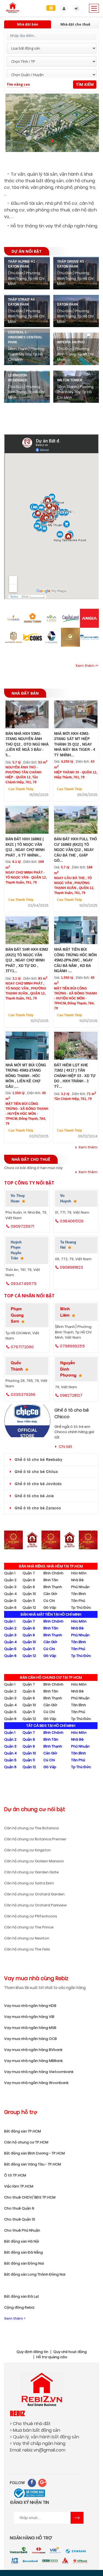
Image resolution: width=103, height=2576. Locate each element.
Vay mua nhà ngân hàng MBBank (33, 2061)
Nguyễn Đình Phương (68, 1369)
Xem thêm (88, 1147)
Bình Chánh (53, 1573)
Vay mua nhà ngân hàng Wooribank (36, 2083)
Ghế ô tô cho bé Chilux (36, 1472)
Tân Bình (79, 1594)
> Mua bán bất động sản (35, 2430)
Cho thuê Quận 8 (19, 2208)
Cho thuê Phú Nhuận (22, 2230)
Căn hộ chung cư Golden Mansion (34, 1861)
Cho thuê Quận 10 (20, 2219)
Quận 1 (10, 1573)
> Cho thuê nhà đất (30, 2424)
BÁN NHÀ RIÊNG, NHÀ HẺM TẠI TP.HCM (51, 1566)
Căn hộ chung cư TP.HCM (26, 2142)
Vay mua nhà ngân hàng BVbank (33, 2050)
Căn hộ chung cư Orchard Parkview (35, 1905)
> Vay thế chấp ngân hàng (38, 2443)
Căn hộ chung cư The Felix (27, 1949)
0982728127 (71, 1395)
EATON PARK (68, 305)
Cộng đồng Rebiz (19, 2307)
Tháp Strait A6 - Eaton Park (22, 302)
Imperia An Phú (71, 342)
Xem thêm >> (87, 666)
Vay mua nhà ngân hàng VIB (29, 2017)
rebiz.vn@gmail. (39, 2450)
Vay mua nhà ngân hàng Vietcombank (39, 2072)
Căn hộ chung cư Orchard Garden (34, 1894)
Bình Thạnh (53, 1587)
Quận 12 (29, 1608)
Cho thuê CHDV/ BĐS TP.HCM (30, 2197)
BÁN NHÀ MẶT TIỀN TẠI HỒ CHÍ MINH (51, 1614)
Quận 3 (10, 1587)
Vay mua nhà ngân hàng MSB (30, 2028)
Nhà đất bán (28, 24)
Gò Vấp (50, 1608)
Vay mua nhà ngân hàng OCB (30, 2039)
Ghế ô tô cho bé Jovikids (38, 1484)
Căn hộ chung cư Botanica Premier (35, 1839)
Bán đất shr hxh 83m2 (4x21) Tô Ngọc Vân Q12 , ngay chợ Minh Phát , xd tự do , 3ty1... (27, 960)
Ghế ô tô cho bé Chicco (72, 1413)
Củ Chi (49, 1601)
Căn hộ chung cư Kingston (27, 1850)
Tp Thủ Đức (81, 1608)
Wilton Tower (70, 380)
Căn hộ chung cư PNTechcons (31, 1916)
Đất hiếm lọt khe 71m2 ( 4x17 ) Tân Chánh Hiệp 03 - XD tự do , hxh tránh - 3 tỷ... (75, 1076)
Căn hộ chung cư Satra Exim (29, 1883)
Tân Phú (78, 1601)
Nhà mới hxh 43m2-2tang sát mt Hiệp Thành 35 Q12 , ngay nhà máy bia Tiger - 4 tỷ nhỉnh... (75, 744)
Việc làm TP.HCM (19, 2186)
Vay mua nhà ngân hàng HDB (30, 2006)
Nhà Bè (77, 1580)
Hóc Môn (79, 1573)
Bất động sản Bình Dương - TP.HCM (34, 2153)
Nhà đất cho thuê (75, 24)
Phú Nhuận (80, 1587)
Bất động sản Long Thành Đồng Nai (35, 2274)
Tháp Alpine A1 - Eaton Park (23, 264)
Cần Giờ (50, 1594)
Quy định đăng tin (32, 2352)
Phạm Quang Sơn (17, 1315)
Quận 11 (29, 1601)
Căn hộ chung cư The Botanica (31, 1828)
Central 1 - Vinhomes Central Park (25, 337)
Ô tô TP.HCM (15, 2175)
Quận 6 (10, 1608)
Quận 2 (10, 1580)
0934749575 (24, 1283)
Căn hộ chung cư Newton (27, 1938)
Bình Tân (51, 1580)
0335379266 (23, 1394)
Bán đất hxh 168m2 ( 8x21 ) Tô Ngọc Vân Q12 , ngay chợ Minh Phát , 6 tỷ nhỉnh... (25, 847)
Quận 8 (29, 1580)
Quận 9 (29, 1587)
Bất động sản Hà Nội (22, 2241)
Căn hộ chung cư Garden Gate (31, 1872)
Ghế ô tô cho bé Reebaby (38, 1460)
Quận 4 (10, 1594)
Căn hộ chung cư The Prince (29, 1927)
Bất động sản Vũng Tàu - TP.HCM (33, 2164)
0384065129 (72, 1221)
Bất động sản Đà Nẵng (23, 2252)
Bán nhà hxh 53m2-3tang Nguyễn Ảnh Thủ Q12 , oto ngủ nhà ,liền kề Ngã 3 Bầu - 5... (27, 744)
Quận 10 (29, 1594)
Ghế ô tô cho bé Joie (34, 1496)
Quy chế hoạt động (70, 2352)
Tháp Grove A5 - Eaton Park (72, 264)
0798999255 (72, 1346)
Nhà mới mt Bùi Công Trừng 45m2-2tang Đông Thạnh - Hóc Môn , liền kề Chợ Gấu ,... (26, 1076)
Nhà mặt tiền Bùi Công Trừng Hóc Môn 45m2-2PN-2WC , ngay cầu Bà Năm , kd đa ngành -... (75, 960)
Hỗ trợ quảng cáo (52, 2357)
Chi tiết (66, 1447)
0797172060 (22, 1347)
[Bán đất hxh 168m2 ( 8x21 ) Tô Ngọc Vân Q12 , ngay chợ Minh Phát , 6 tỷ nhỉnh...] (27, 821)
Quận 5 (10, 1601)
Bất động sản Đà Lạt (22, 2296)
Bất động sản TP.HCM (23, 2131)
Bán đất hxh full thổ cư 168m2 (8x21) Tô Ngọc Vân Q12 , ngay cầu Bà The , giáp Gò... (76, 850)
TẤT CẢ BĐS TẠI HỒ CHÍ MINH (51, 1726)
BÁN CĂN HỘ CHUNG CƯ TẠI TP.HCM (51, 1677)
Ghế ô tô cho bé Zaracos (38, 1508)
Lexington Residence (18, 378)
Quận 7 (29, 1573)
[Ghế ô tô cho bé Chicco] (27, 1421)
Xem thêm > (15, 2318)
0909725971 (22, 1226)
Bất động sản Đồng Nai (24, 2263)
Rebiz (17, 2413)
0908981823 (71, 1267)
